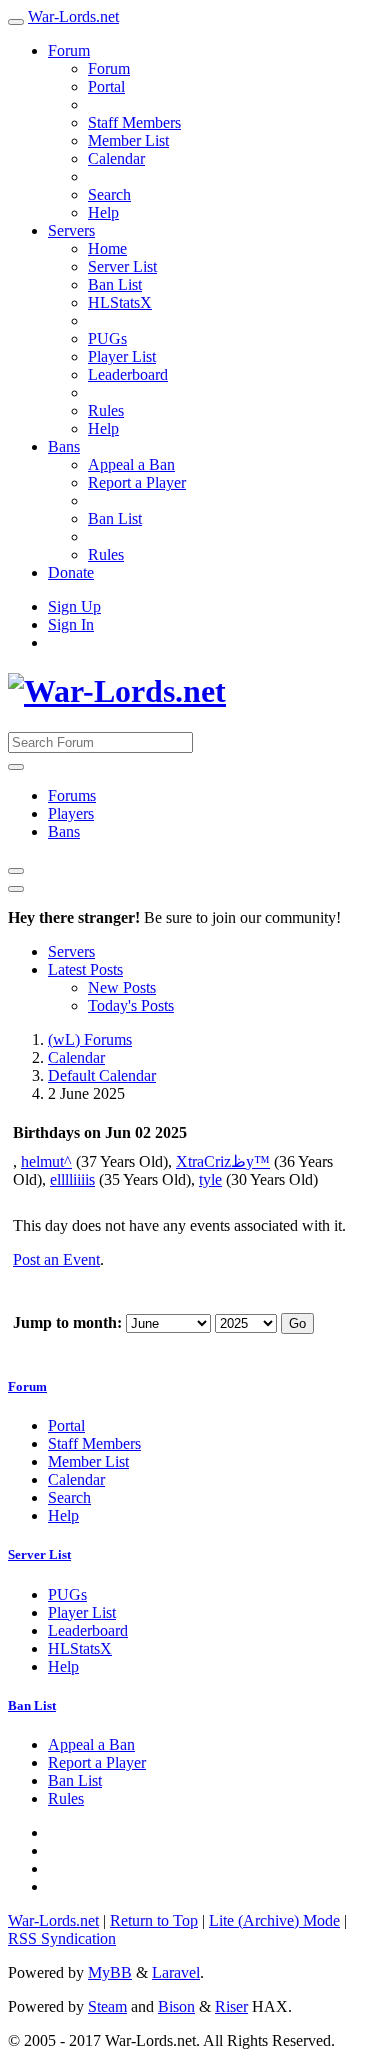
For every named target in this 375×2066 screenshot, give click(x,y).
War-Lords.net (73, 16)
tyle (210, 1179)
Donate (71, 572)
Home (107, 248)
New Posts (122, 987)
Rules (106, 410)
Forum (69, 50)
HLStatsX (120, 302)
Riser (231, 2006)
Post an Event (56, 1259)
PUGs (107, 338)
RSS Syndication (62, 1938)
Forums (72, 795)
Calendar (116, 158)
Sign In (71, 624)
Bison (176, 2006)
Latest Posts (85, 969)
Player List (122, 356)
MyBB (110, 1972)
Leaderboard (128, 374)
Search (109, 194)
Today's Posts (131, 1005)
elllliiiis (72, 1179)
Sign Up (74, 606)
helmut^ (46, 1161)
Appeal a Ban (131, 464)
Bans (64, 446)
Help (103, 212)
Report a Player (137, 482)
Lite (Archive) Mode (274, 1920)
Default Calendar (102, 1075)
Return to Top (154, 1920)
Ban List (115, 284)
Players (71, 813)
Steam (107, 2006)
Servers (71, 230)
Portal (106, 86)
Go (297, 1323)
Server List (122, 266)
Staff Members (134, 122)
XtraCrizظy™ (223, 1161)
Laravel (176, 1972)
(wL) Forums (90, 1039)
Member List (128, 140)
